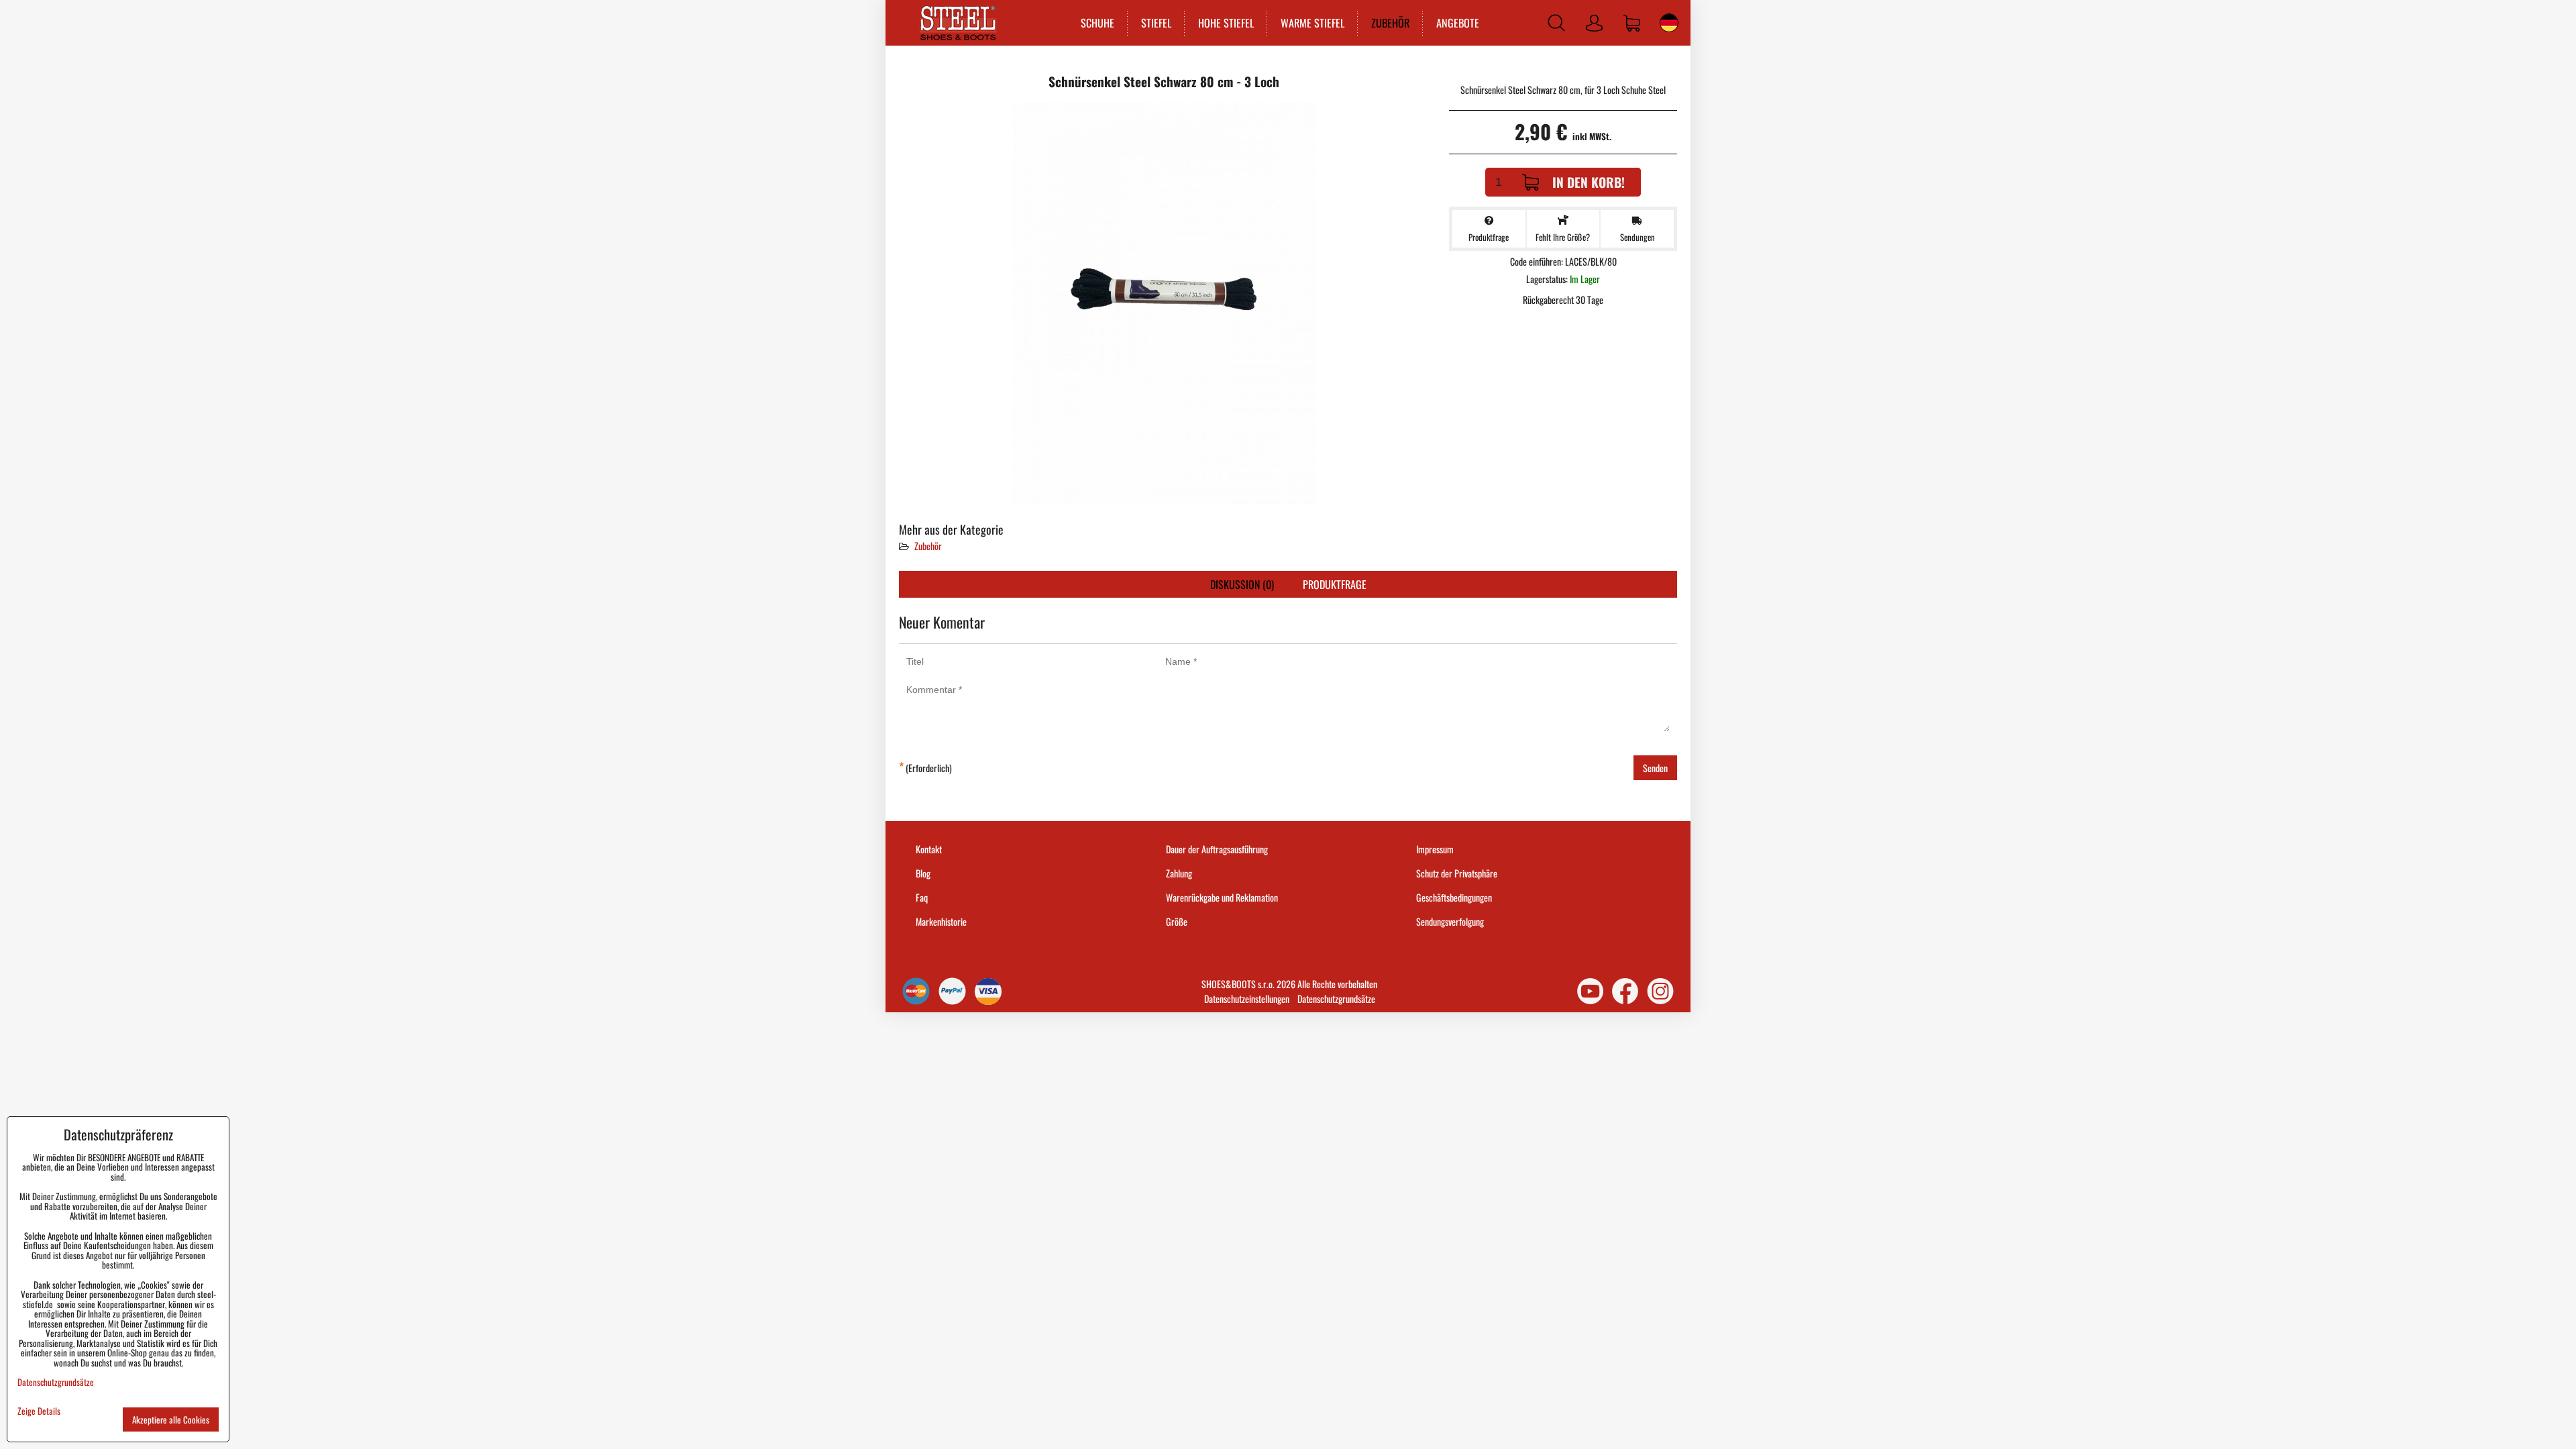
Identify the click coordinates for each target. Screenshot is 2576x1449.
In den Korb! (1589, 182)
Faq (922, 897)
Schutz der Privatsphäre (1457, 873)
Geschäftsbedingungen (1454, 897)
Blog (923, 873)
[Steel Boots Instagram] (1660, 991)
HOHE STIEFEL (1226, 23)
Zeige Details (39, 1411)
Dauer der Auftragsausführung (1217, 849)
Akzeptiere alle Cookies (171, 1419)
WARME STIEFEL (1312, 23)
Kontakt (929, 849)
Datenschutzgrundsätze (1336, 999)
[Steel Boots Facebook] (1625, 991)
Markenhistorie (941, 921)
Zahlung (1179, 873)
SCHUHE (1097, 23)
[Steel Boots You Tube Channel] (1590, 991)
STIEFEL (1156, 23)
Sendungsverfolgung (1450, 921)
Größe (1177, 921)
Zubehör (928, 546)
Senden (1655, 768)
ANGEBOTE (1458, 23)
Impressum (1435, 849)
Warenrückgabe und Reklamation (1222, 897)
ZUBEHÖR (1390, 23)
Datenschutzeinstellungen (1247, 999)
